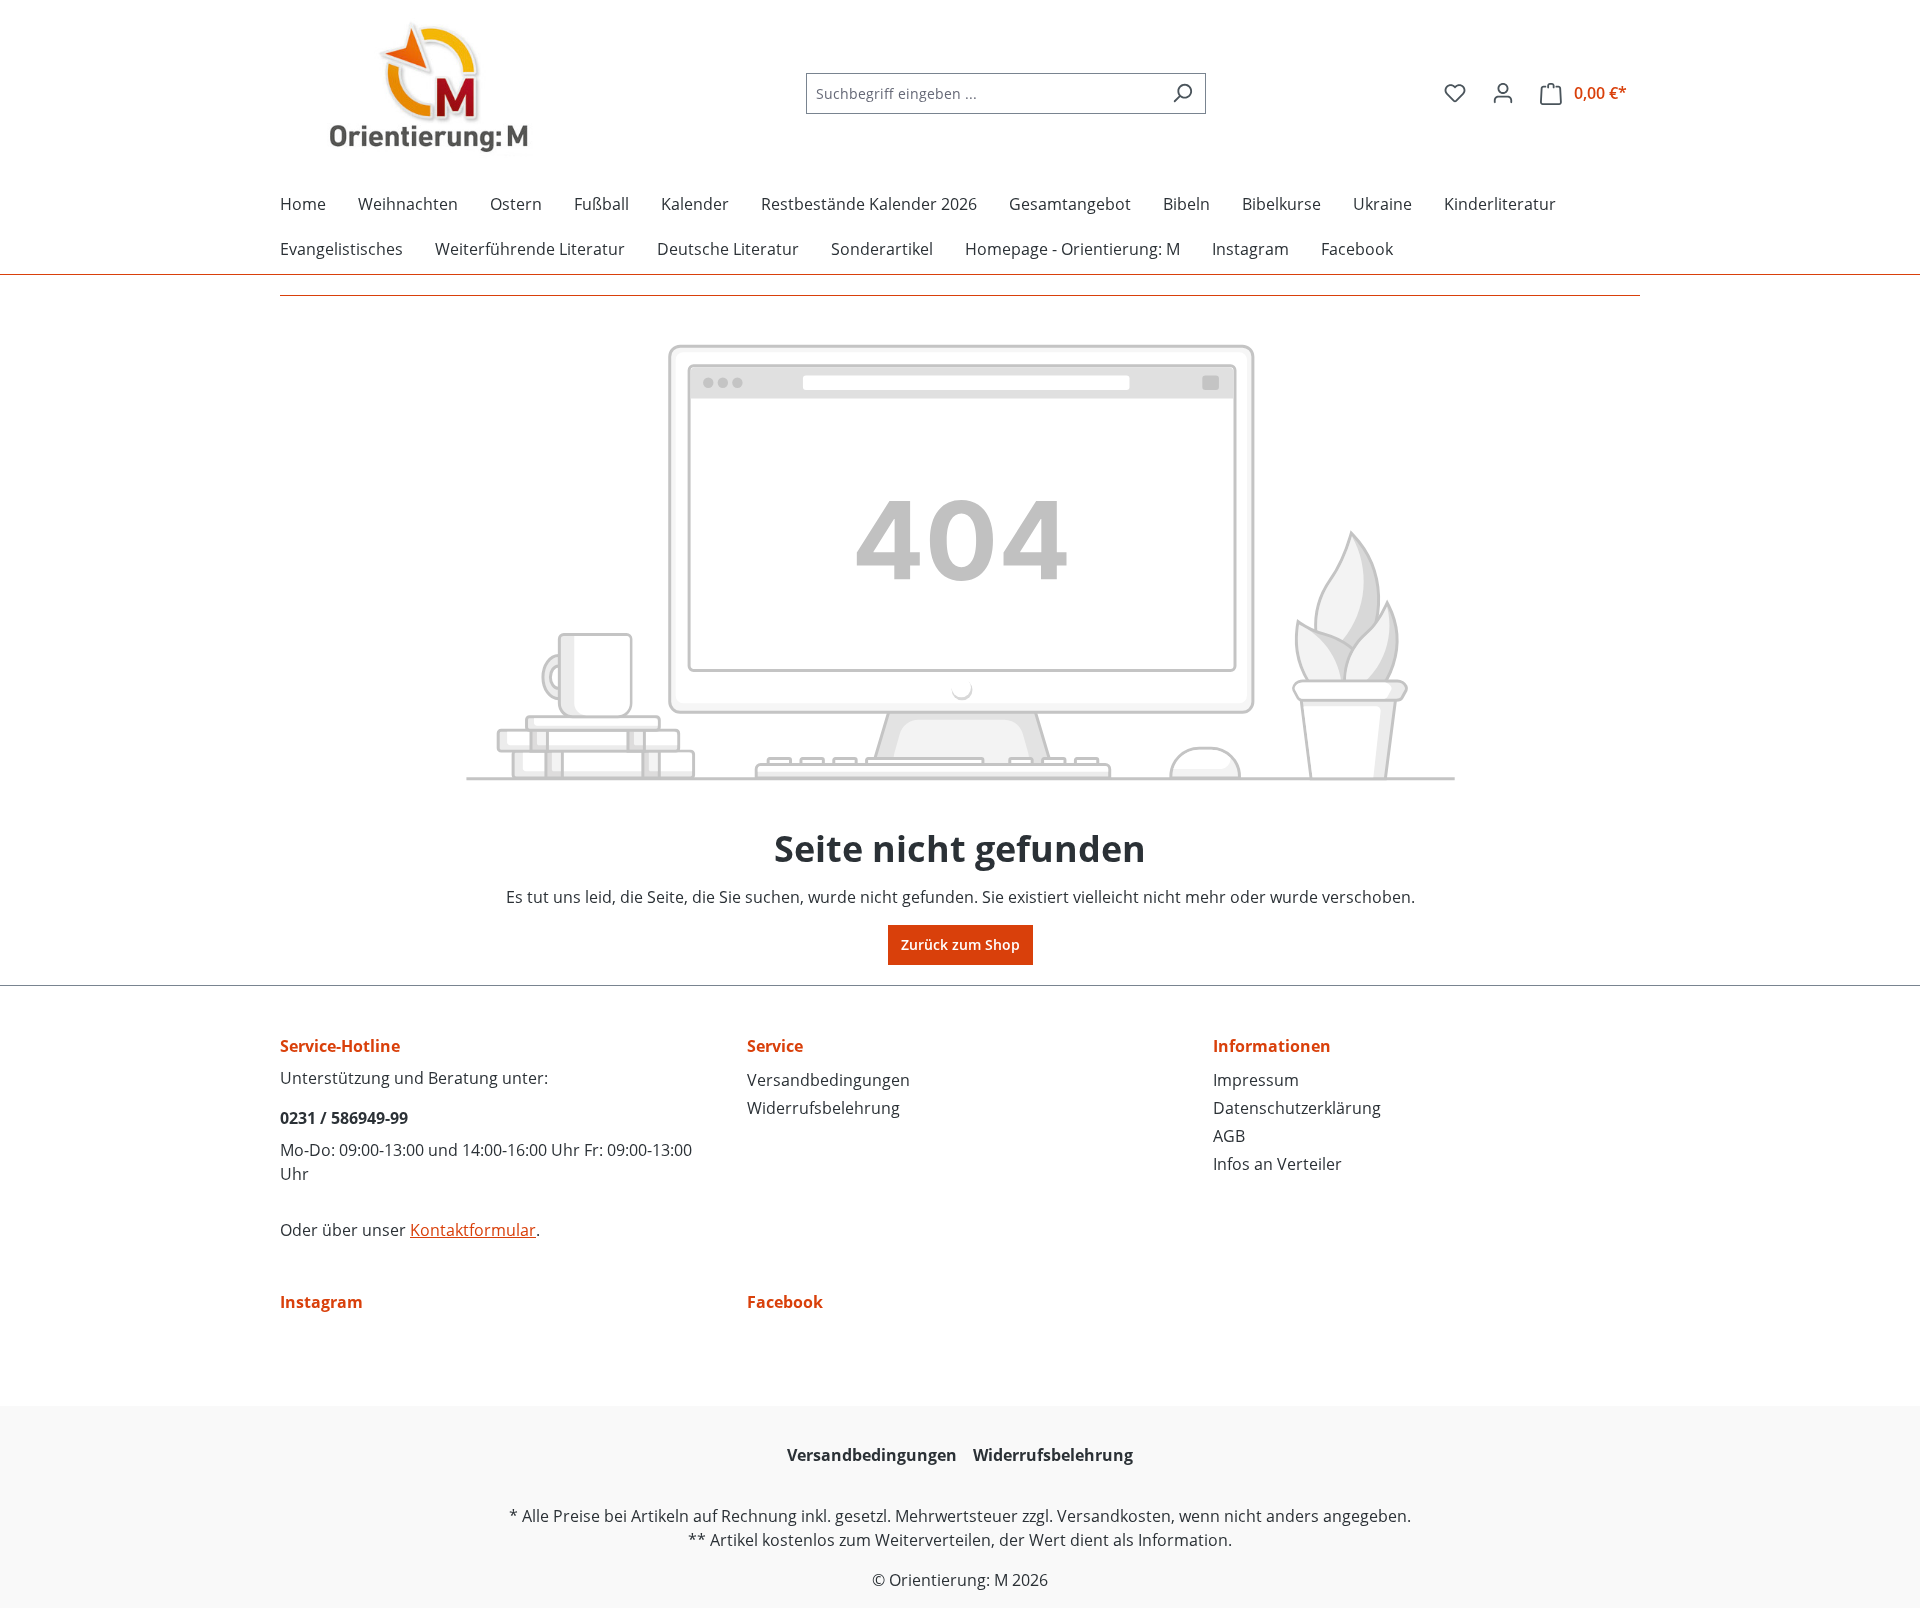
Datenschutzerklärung (1297, 1108)
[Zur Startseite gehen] (430, 89)
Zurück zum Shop (960, 944)
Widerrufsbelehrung (823, 1108)
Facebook (785, 1302)
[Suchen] (1182, 93)
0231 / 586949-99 (344, 1118)
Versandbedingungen (828, 1080)
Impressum (1256, 1080)
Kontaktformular (473, 1230)
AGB (1229, 1136)
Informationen (1272, 1046)
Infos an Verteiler (1277, 1164)
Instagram (321, 1302)
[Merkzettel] (1455, 93)
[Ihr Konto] (1503, 93)
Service (775, 1046)
